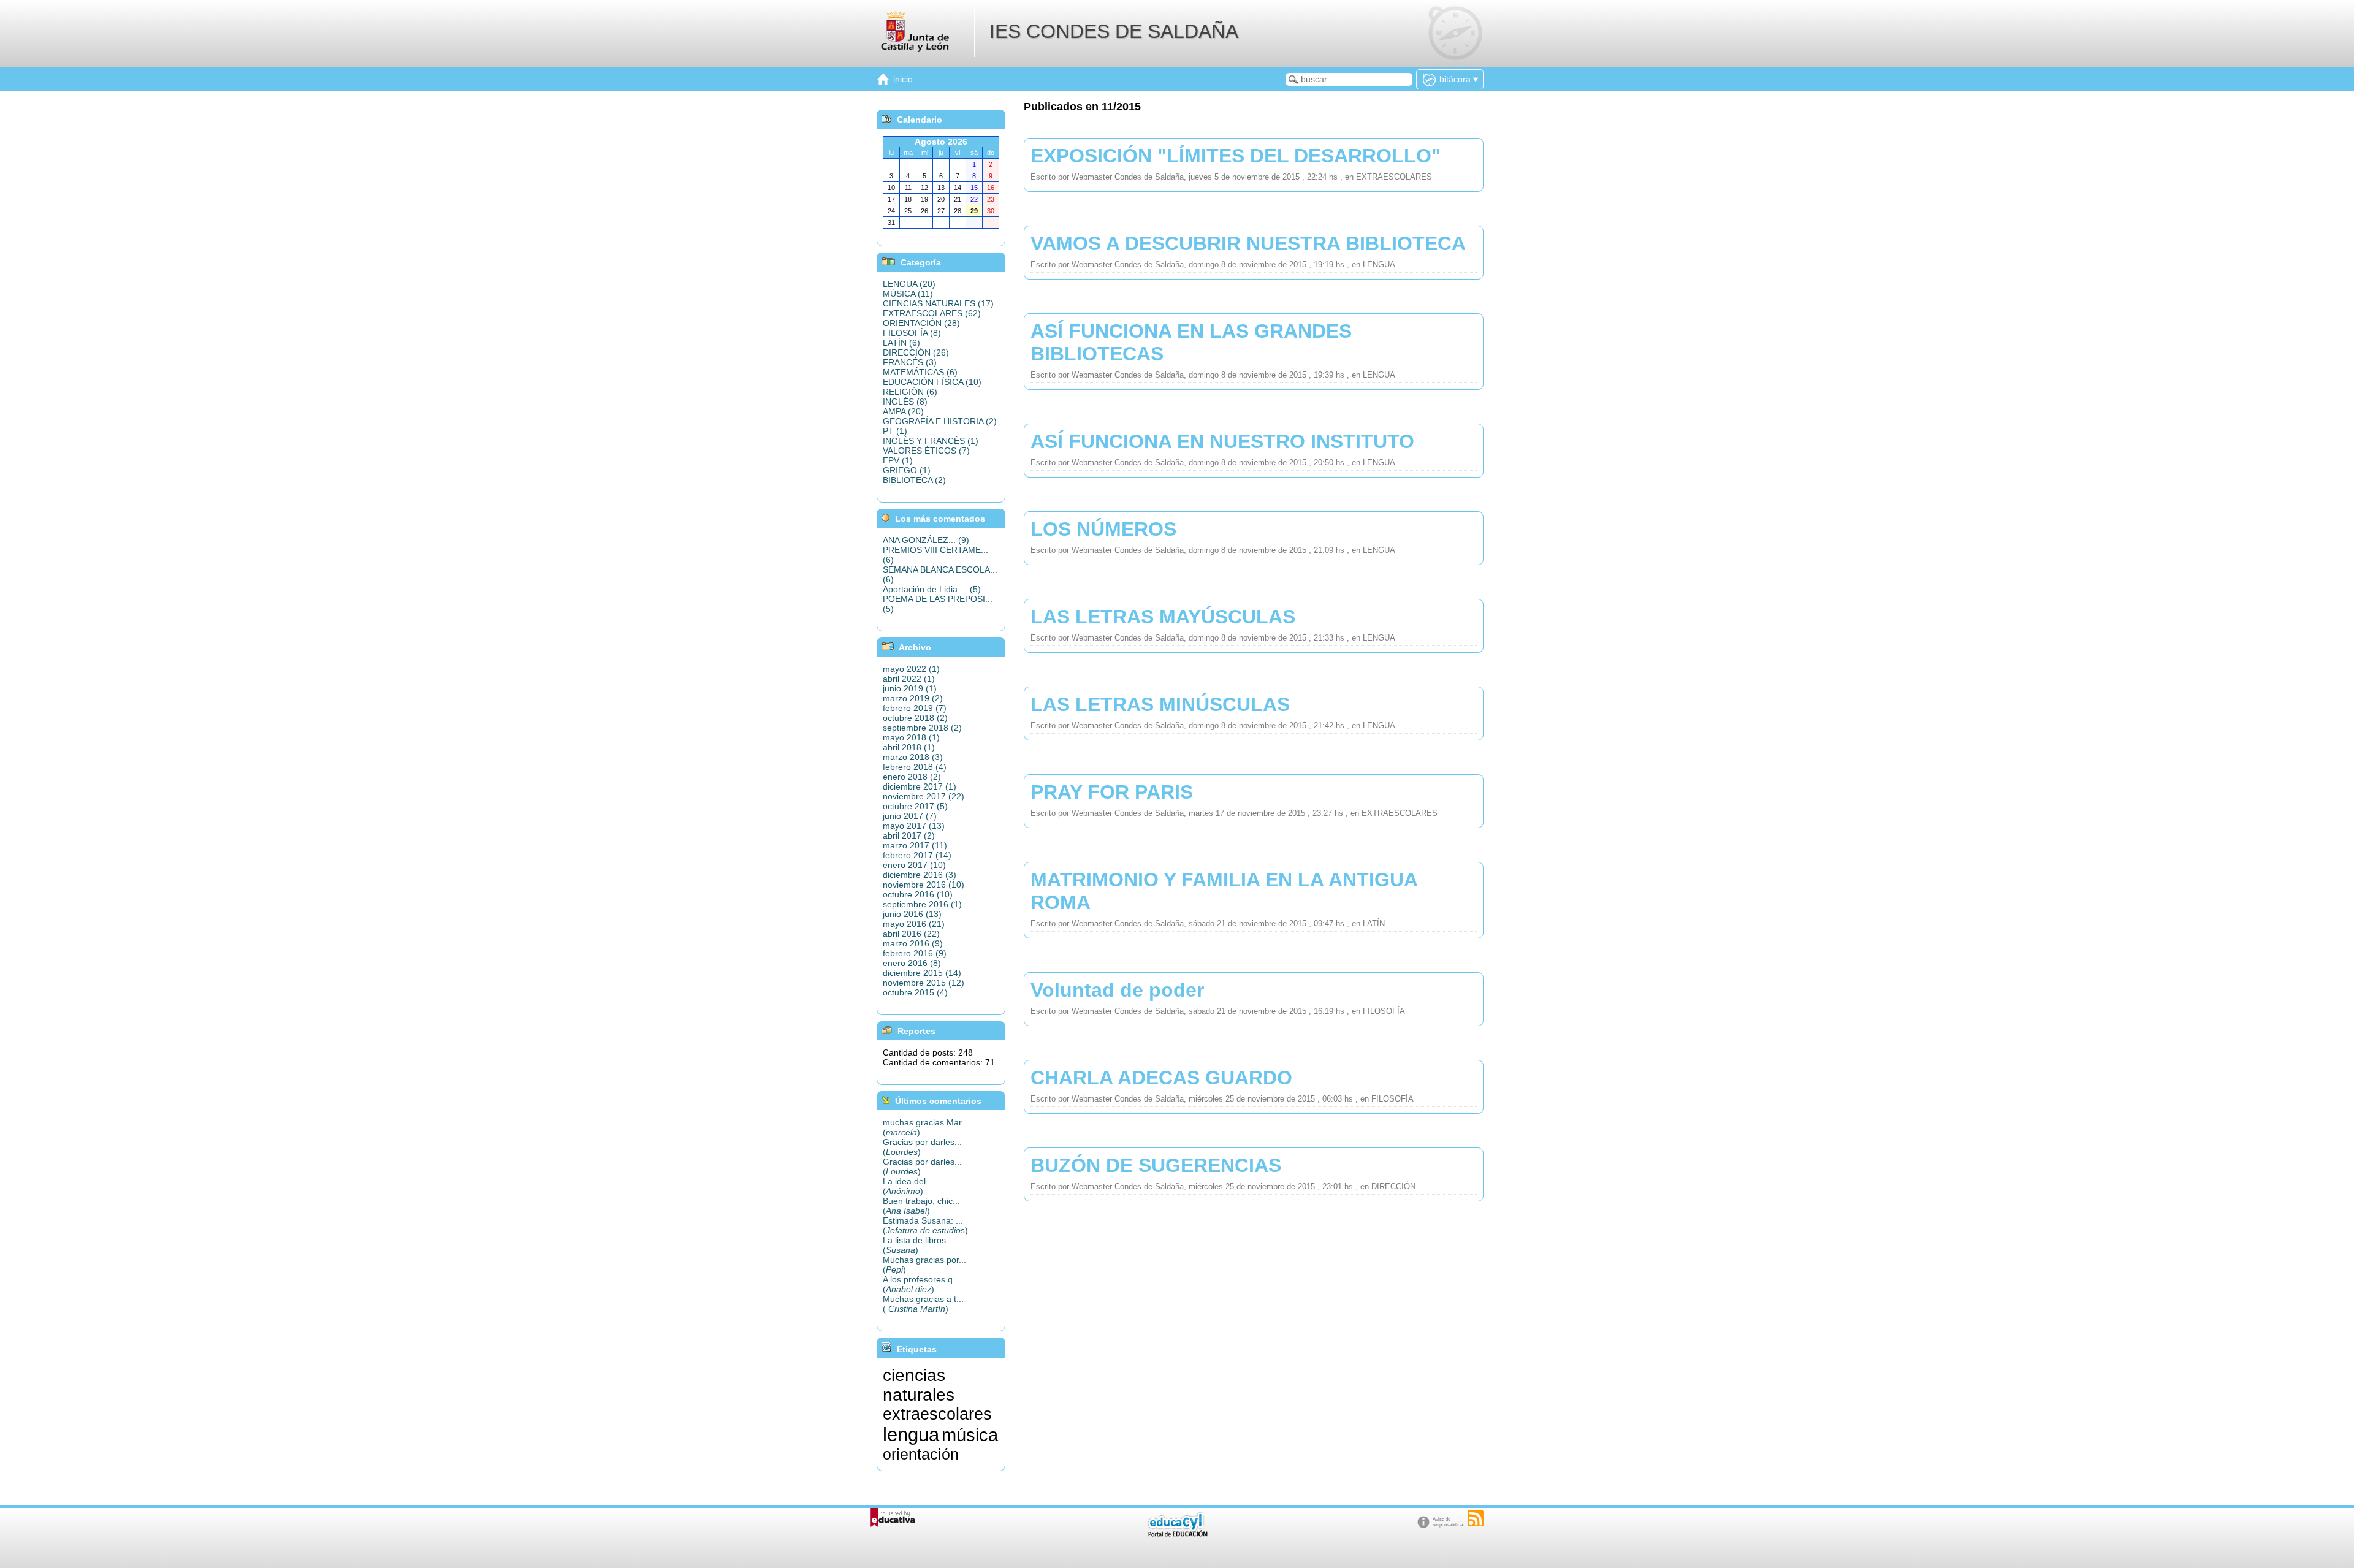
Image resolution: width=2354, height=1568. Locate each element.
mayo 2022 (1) (911, 669)
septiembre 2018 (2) (922, 728)
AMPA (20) (903, 411)
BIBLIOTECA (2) (914, 480)
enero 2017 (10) (914, 865)
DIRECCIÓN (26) (916, 352)
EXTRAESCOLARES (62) (932, 313)
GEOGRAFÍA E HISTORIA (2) (940, 421)
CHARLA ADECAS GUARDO (1161, 1078)
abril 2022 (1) (909, 679)
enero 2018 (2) (912, 777)
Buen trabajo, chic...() (921, 1206)
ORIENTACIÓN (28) (921, 323)
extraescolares (937, 1414)
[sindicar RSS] (1476, 1518)
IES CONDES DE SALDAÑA (1114, 31)
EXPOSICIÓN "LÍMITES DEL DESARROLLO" (1236, 156)
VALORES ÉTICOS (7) (926, 451)
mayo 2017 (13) (914, 826)
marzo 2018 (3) (913, 757)
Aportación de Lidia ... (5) (932, 589)
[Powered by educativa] (893, 1517)
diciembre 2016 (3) (920, 875)
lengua (911, 1434)
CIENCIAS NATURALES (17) (938, 303)
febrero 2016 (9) (915, 953)
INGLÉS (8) (905, 402)
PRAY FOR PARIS (1112, 792)
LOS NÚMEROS (1103, 529)
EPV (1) (898, 460)
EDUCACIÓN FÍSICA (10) (932, 382)
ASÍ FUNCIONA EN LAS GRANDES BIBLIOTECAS (1191, 342)
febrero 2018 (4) (915, 767)
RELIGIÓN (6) (910, 392)
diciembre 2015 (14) (922, 973)
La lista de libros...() (918, 1245)
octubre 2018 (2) (915, 718)
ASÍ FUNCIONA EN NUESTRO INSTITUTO (1222, 441)
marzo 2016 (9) (913, 943)
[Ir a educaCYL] (1177, 1534)
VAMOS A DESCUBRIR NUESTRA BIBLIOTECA (1248, 243)
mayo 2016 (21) (914, 924)
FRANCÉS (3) (910, 362)
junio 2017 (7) (910, 816)
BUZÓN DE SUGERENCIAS (1156, 1165)
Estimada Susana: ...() (925, 1225)
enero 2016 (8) (912, 963)
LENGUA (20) (909, 284)
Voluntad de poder (1117, 990)
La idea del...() (908, 1186)
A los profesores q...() (921, 1284)
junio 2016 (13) (912, 914)
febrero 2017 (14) (917, 855)
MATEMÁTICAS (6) (920, 372)
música (970, 1435)
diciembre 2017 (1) (920, 786)
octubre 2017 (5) (915, 806)
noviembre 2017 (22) (924, 796)
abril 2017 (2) (909, 835)
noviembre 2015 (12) (924, 983)
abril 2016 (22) (911, 934)
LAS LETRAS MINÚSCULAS (1160, 704)
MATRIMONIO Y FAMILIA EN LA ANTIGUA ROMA (1224, 891)
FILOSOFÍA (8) (912, 333)
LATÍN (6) (901, 343)
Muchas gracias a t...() (923, 1304)
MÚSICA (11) (908, 294)
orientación (921, 1454)
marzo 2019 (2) (913, 698)
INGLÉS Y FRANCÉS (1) (931, 441)
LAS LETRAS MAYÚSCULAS (1163, 617)
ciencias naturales (919, 1385)
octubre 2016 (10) (918, 894)
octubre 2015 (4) (915, 992)
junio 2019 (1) (910, 688)
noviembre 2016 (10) (924, 885)
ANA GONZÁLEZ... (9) (926, 540)
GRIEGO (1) (907, 470)
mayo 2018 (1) (911, 737)
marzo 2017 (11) (915, 845)
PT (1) (895, 431)
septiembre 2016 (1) (922, 904)
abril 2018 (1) (909, 747)
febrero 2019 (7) (915, 708)
